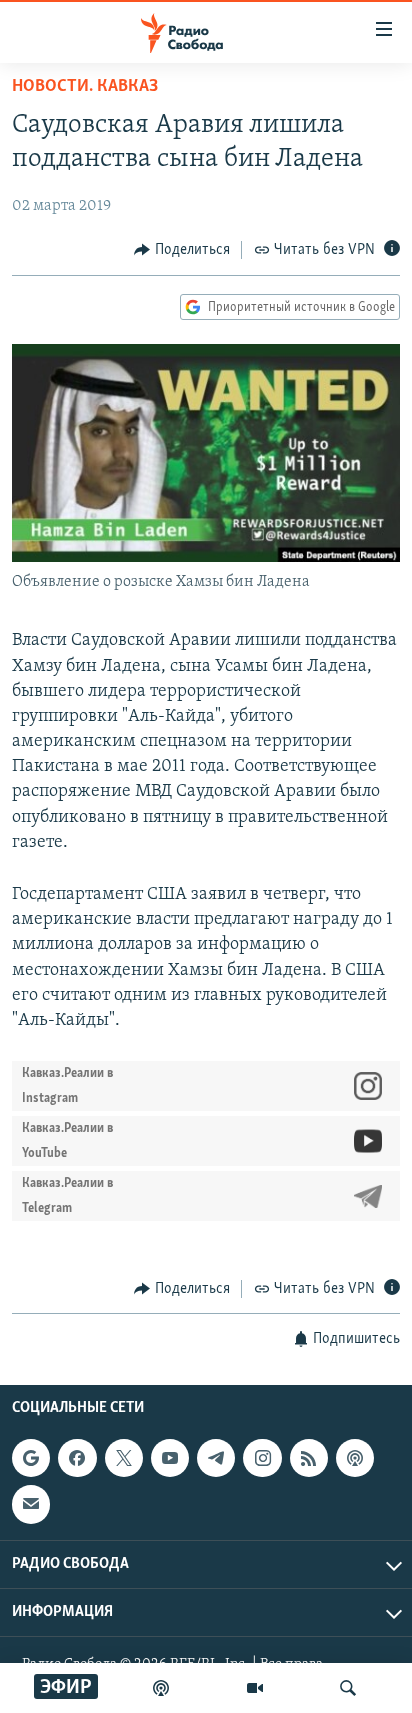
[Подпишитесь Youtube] (170, 1458)
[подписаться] (31, 1504)
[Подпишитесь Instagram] (262, 1458)
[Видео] (255, 1688)
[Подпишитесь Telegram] (216, 1458)
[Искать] (348, 1688)
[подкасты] (161, 1688)
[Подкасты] (355, 1458)
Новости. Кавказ (85, 87)
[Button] (182, 250)
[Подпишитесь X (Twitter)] (124, 1458)
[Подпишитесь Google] (31, 1458)
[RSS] (309, 1458)
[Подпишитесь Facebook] (77, 1458)
